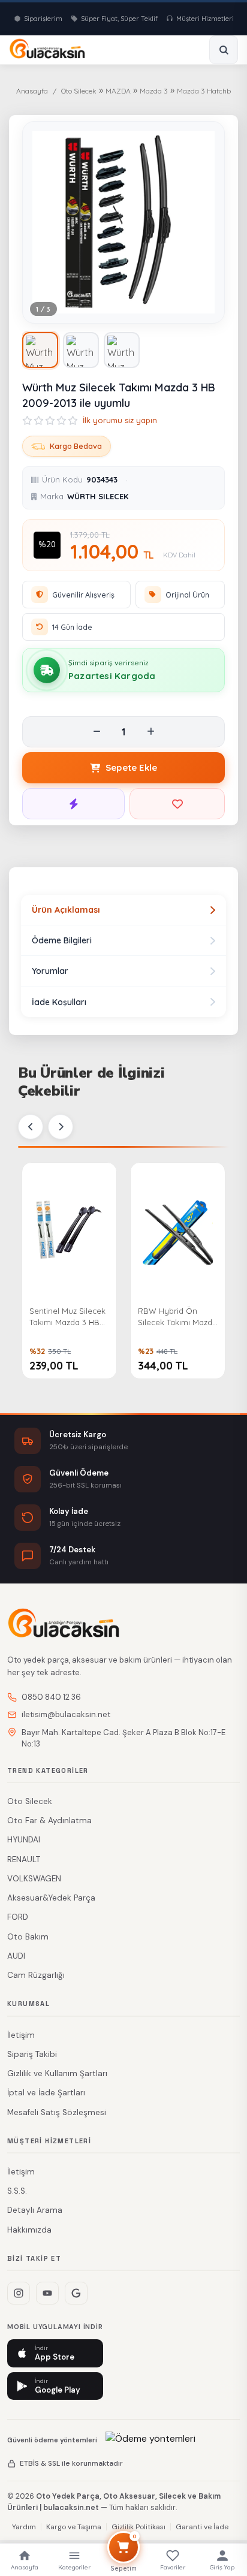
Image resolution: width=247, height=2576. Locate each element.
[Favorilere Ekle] (177, 804)
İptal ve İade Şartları (46, 2093)
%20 (47, 545)
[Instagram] (19, 2293)
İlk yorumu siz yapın (120, 420)
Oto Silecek (79, 91)
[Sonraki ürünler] (61, 1127)
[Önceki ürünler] (31, 1127)
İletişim (21, 2035)
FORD (18, 1917)
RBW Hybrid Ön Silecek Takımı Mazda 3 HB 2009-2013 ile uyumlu (177, 1318)
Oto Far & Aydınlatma (49, 1821)
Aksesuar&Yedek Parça (51, 1898)
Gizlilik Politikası (138, 2527)
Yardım (24, 2527)
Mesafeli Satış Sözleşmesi (57, 2112)
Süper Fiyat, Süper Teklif (119, 19)
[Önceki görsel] (42, 222)
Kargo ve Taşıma (74, 2527)
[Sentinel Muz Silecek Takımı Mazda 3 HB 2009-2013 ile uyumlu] (69, 1230)
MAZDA (118, 91)
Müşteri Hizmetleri (205, 19)
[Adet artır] (150, 732)
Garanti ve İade (202, 2527)
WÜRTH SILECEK (98, 496)
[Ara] (224, 50)
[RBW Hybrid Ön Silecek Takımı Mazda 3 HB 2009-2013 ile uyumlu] (178, 1230)
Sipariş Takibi (32, 2054)
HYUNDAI (24, 1840)
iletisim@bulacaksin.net (66, 1714)
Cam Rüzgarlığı (36, 1975)
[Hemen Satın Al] (73, 804)
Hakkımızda (29, 2230)
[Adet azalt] (97, 732)
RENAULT (24, 1859)
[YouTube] (47, 2293)
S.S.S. (17, 2191)
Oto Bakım (28, 1937)
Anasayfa (32, 91)
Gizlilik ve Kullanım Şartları (57, 2073)
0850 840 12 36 (51, 1697)
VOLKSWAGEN (34, 1879)
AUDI (16, 1956)
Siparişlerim (43, 19)
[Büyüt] (206, 305)
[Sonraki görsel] (205, 222)
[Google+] (76, 2293)
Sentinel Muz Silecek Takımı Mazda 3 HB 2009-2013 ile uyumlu (69, 1318)
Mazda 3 (154, 91)
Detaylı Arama (35, 2210)
